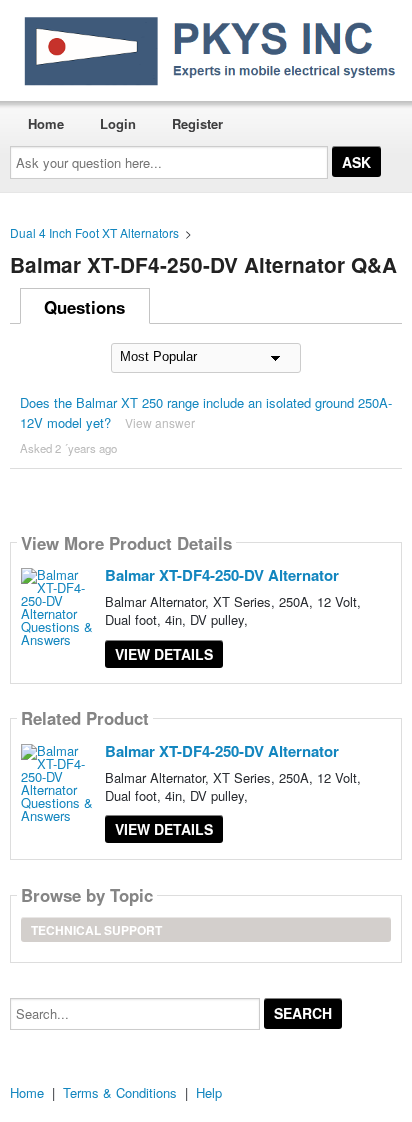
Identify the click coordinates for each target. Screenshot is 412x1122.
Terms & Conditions (120, 1092)
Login (118, 123)
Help (209, 1092)
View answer (160, 422)
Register (197, 123)
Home (46, 123)
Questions (84, 307)
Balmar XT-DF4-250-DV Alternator (222, 575)
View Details (164, 654)
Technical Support (96, 930)
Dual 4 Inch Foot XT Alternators (94, 232)
